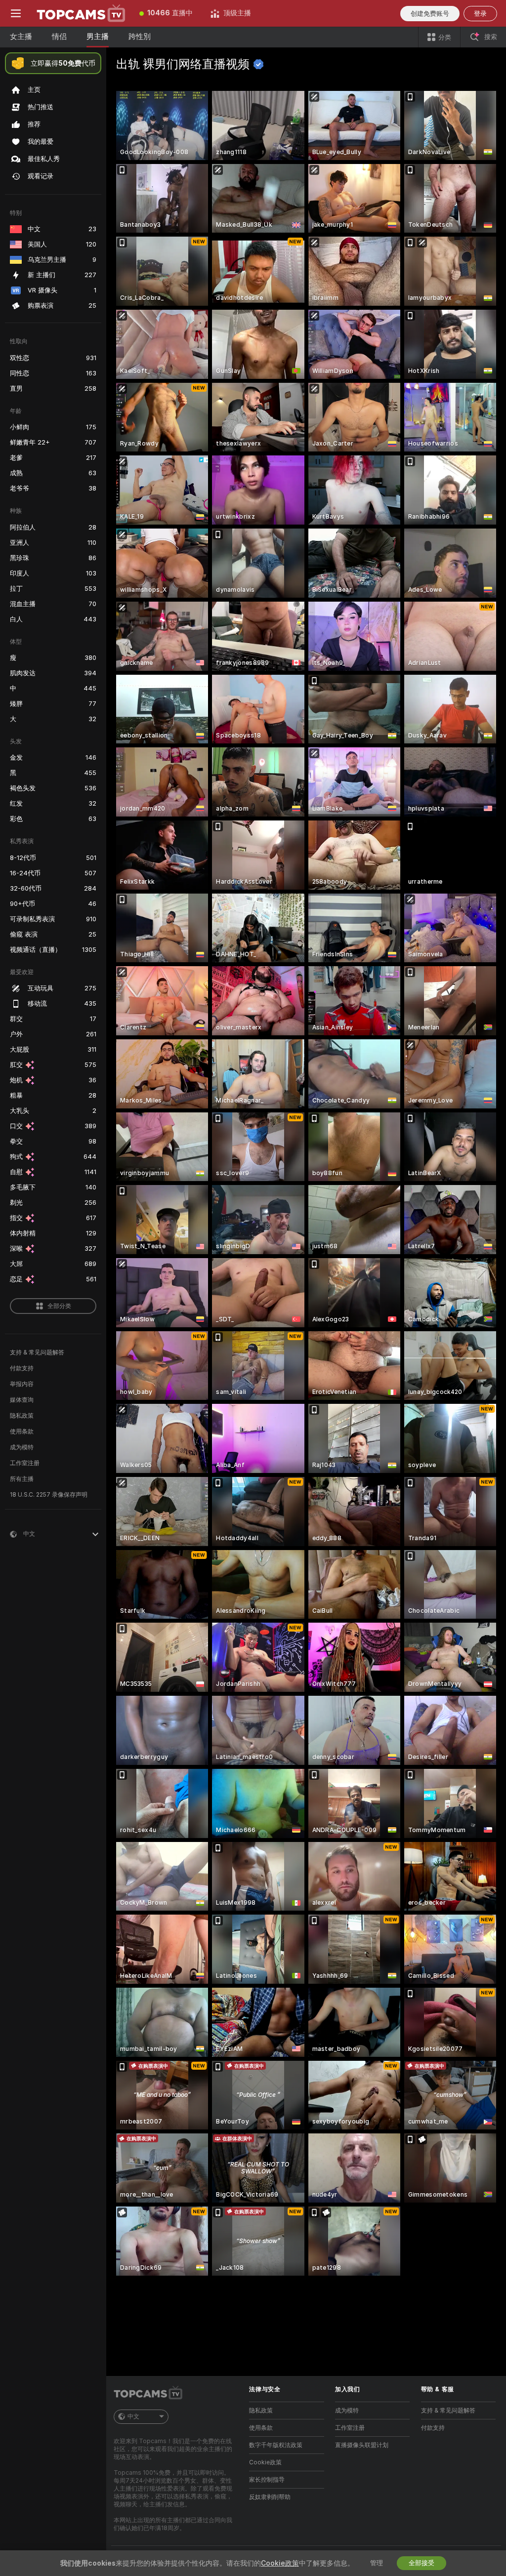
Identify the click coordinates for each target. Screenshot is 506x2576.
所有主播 (22, 1479)
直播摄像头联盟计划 (362, 2445)
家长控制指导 (267, 2480)
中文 (133, 2416)
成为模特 (22, 1447)
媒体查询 (22, 1400)
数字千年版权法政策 (276, 2445)
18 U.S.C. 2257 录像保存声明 (49, 1495)
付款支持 (22, 1368)
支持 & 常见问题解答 (37, 1352)
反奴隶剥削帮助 (270, 2497)
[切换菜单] (16, 13)
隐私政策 (22, 1416)
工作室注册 (25, 1463)
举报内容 (22, 1384)
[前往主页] (81, 13)
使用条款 (22, 1431)
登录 (480, 14)
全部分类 (59, 1306)
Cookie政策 (265, 2462)
